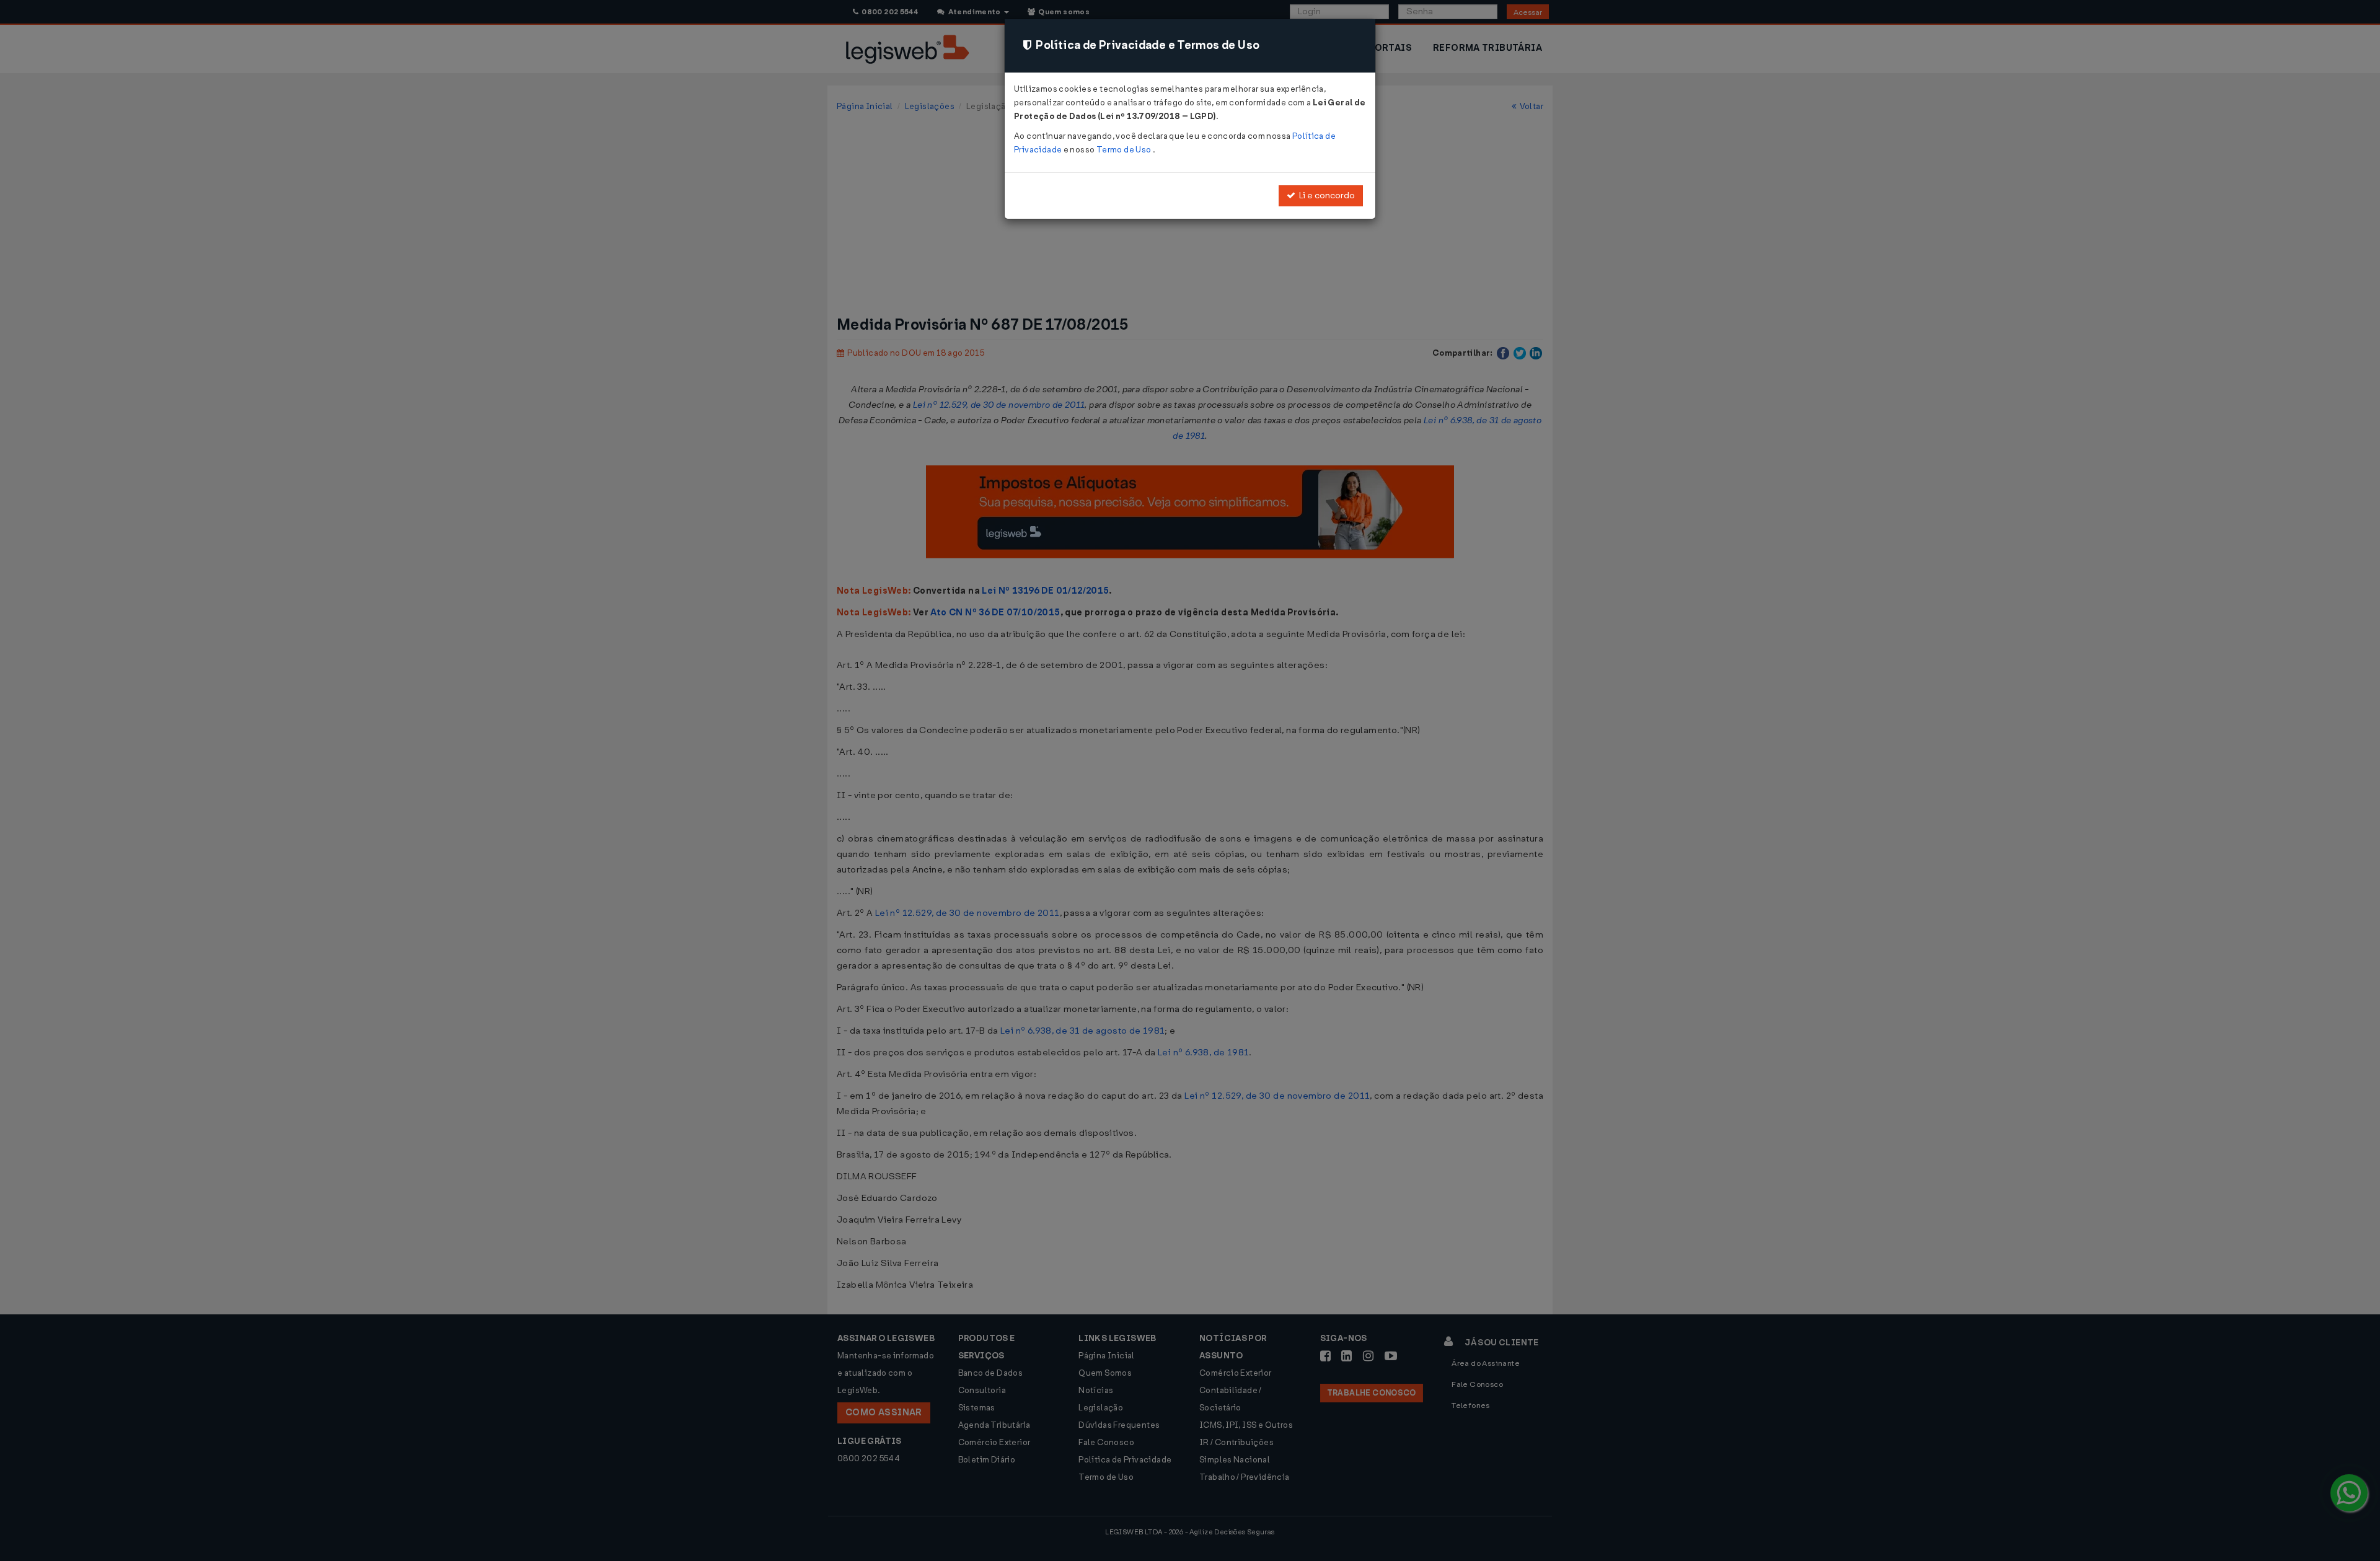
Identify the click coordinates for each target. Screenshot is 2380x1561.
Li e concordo (1325, 196)
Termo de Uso (1125, 150)
